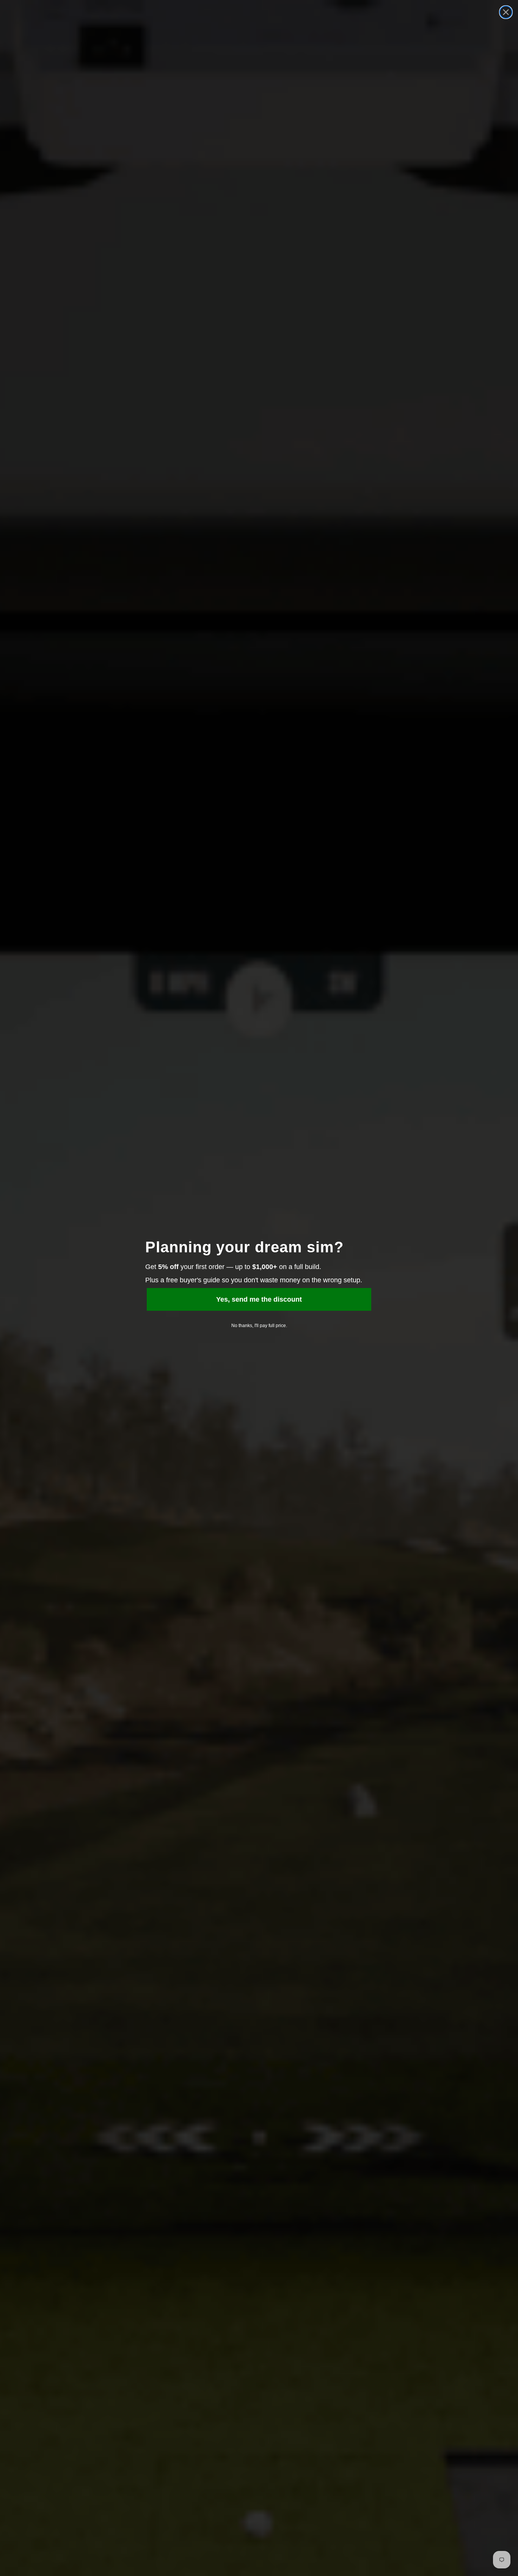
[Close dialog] (506, 12)
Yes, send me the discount (259, 1299)
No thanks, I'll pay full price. (259, 1326)
